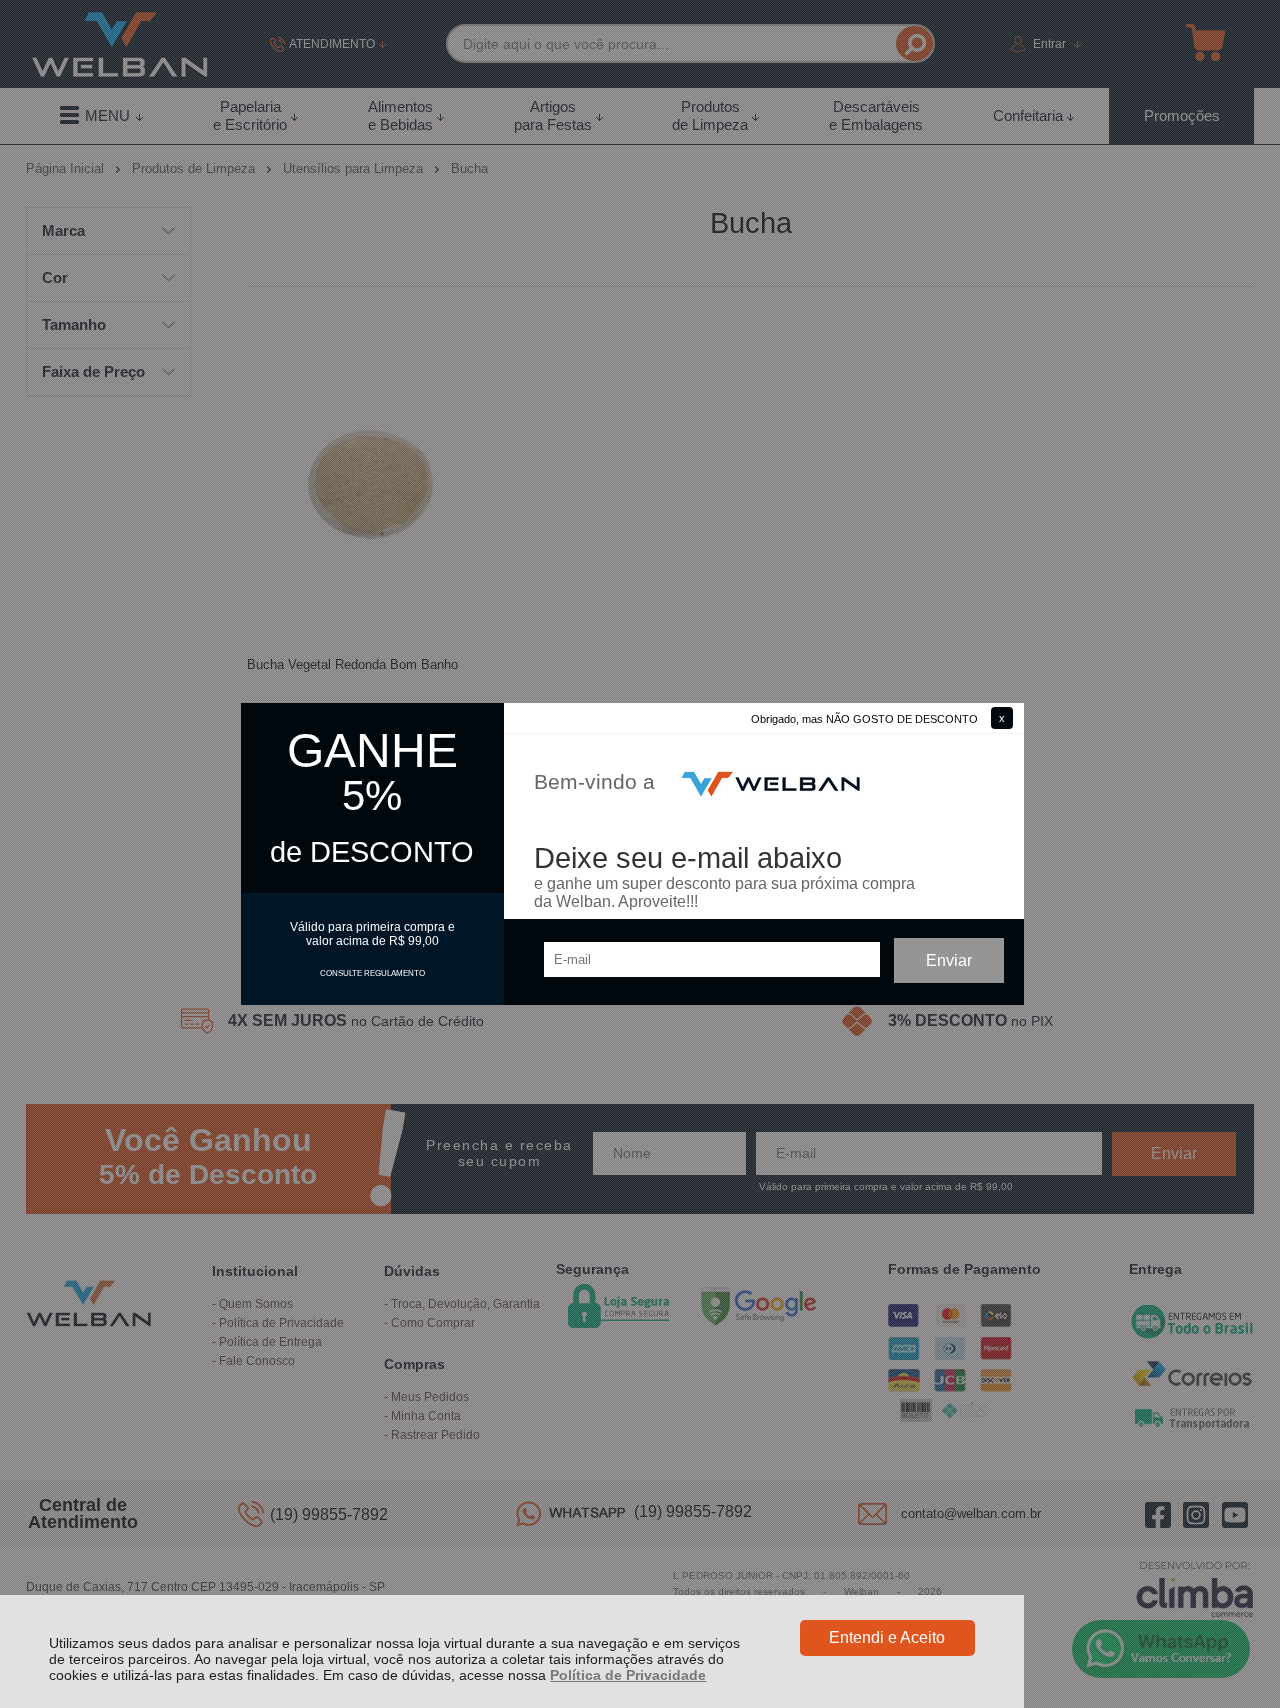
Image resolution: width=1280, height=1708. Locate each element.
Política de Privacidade (628, 1675)
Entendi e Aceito (887, 1637)
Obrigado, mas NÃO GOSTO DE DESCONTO (864, 719)
